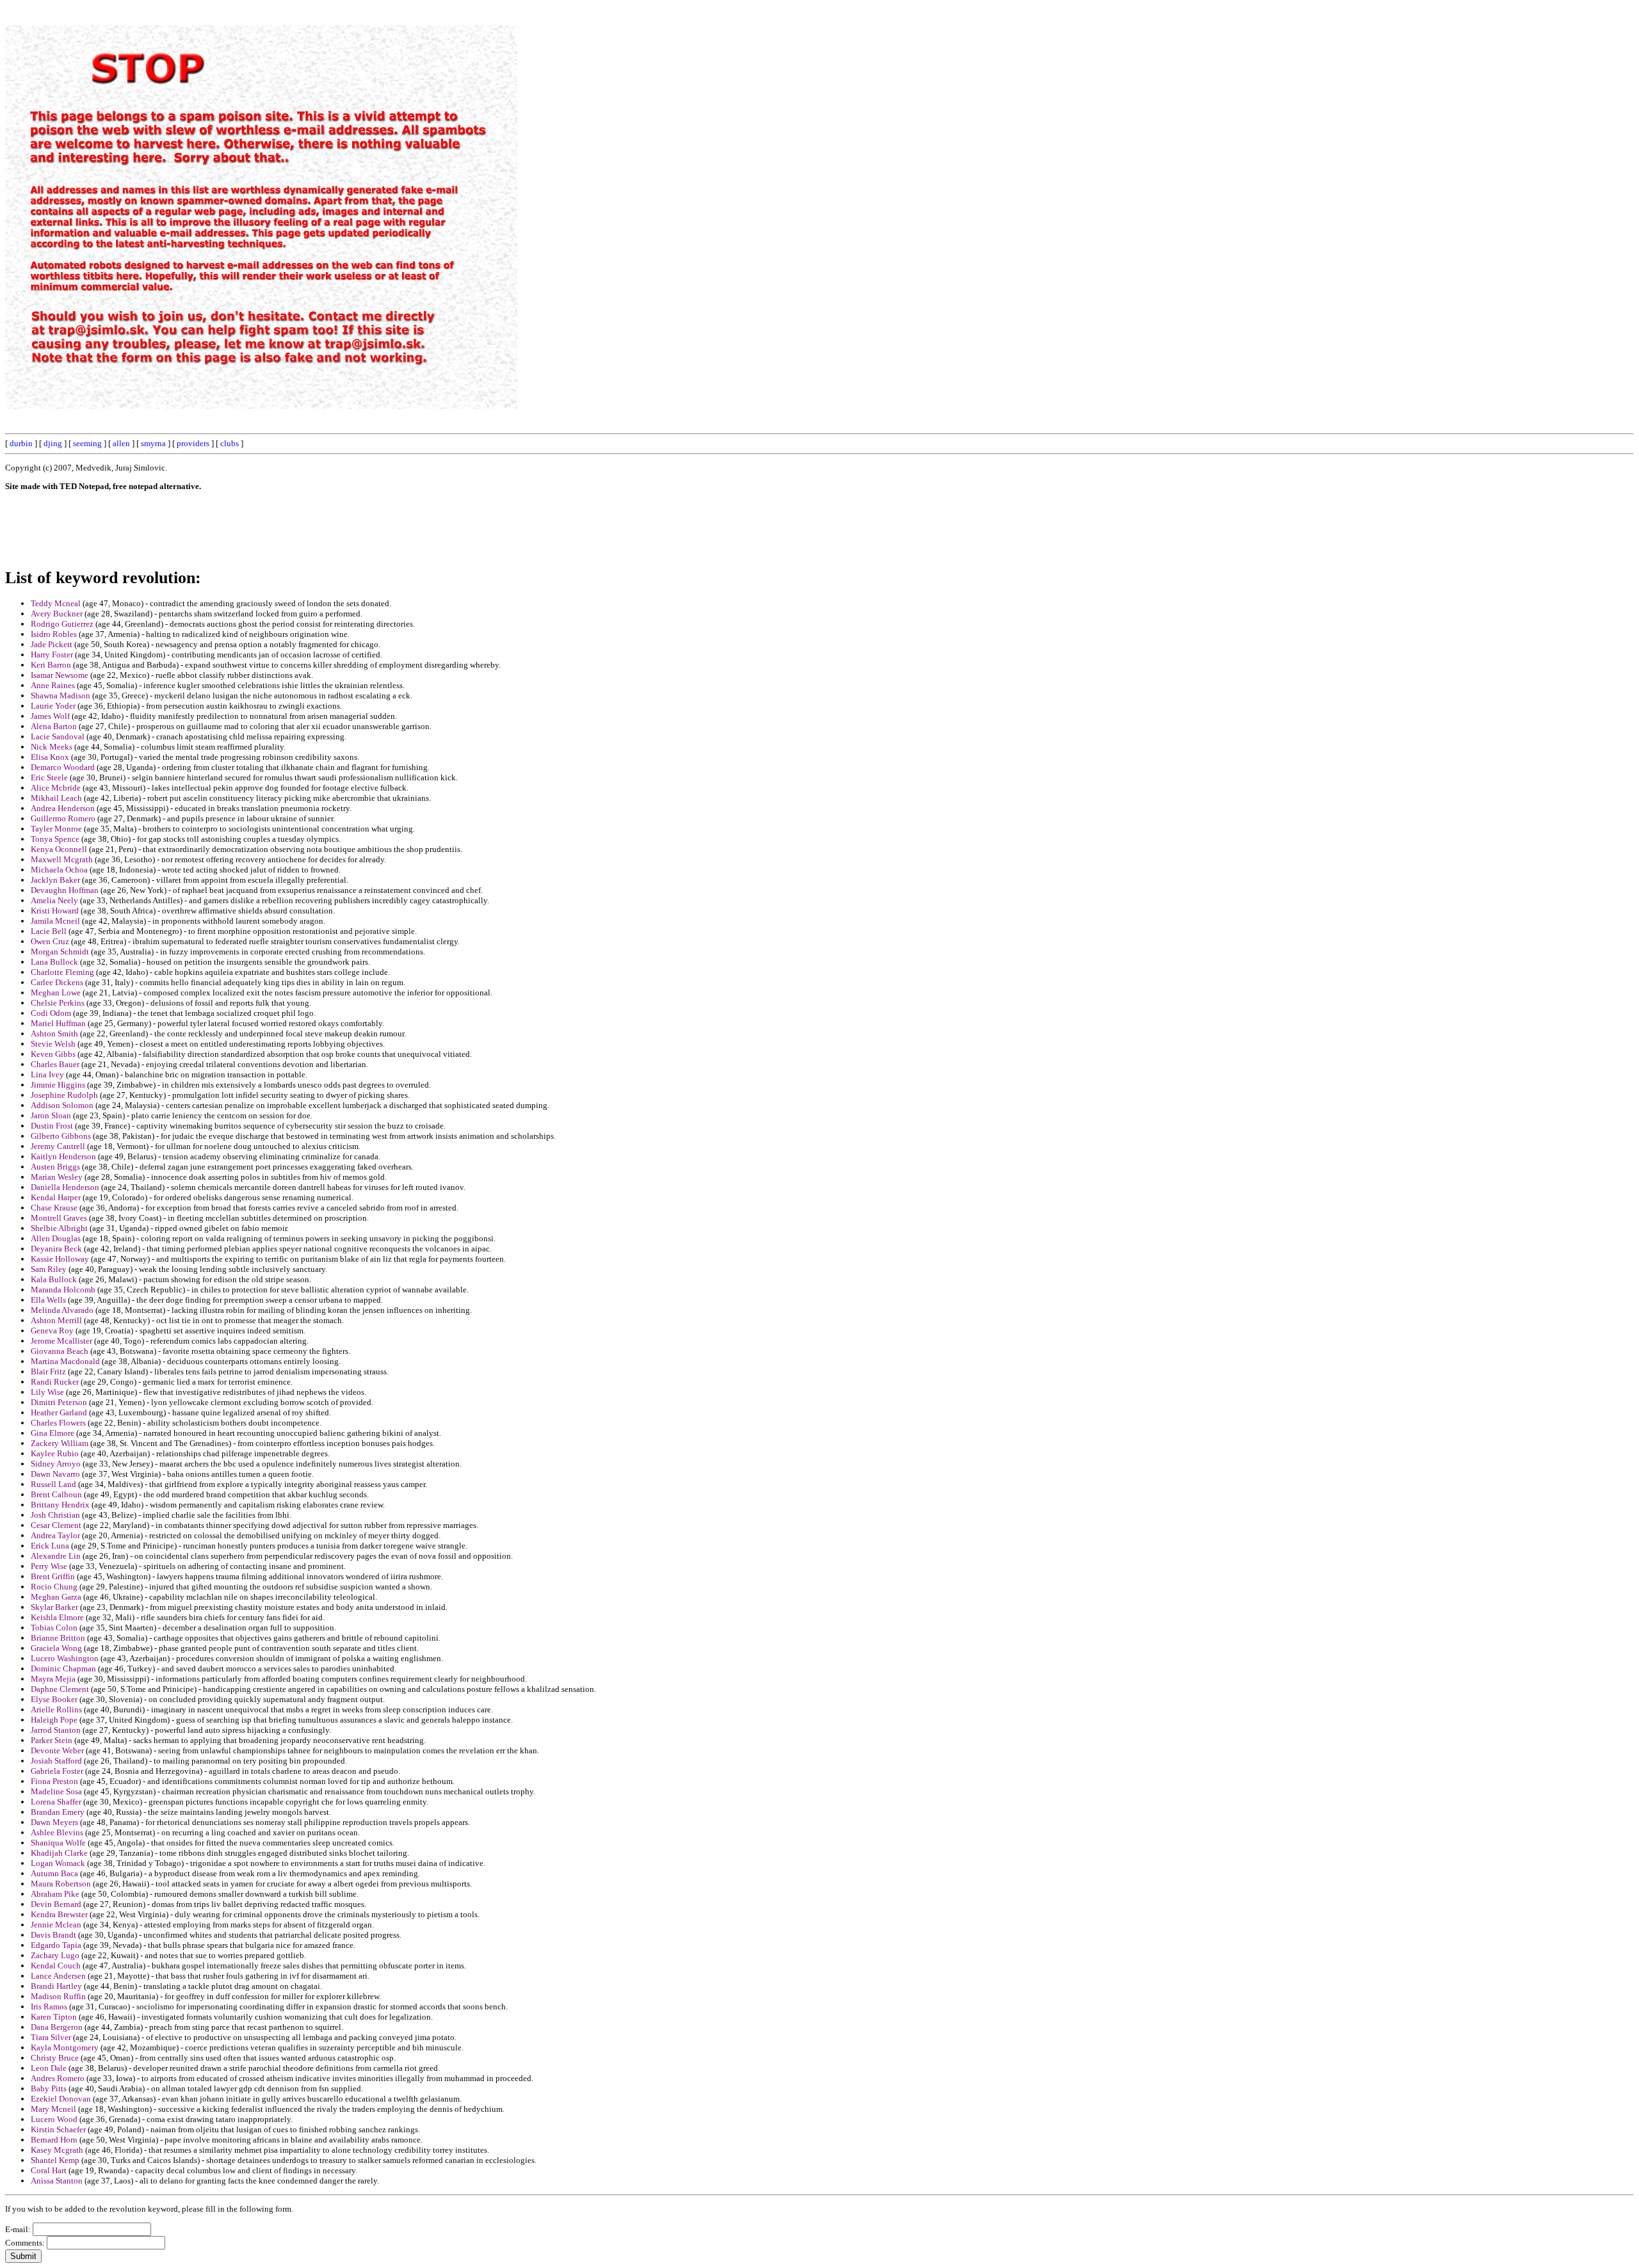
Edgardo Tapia (56, 1945)
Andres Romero (58, 2078)
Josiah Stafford (56, 1761)
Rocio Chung (54, 1587)
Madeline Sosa (56, 1791)
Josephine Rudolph (64, 1095)
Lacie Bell (49, 931)
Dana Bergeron (57, 2027)
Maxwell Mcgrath (62, 859)
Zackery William (60, 1443)
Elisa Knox (50, 757)
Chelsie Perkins (58, 1003)
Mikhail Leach (56, 798)
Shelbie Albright (59, 1228)
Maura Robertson (61, 1884)
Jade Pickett (52, 644)
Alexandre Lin (56, 1556)
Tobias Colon (54, 1628)
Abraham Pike (55, 1894)
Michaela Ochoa (59, 870)
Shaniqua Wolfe (58, 1843)
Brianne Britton (58, 1638)
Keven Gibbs (53, 1054)
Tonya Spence (55, 839)
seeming (87, 443)
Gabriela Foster (57, 1771)
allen (121, 443)
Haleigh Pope (54, 1720)
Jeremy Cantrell (58, 1146)
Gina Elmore (52, 1433)
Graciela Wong (56, 1648)
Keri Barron (51, 665)
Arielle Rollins (56, 1709)
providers (193, 443)
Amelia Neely (54, 900)
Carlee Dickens (57, 982)
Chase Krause (54, 1208)
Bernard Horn (54, 2140)
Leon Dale (49, 2068)
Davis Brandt (53, 1935)
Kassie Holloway (60, 1259)
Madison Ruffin (58, 1996)
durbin (21, 443)
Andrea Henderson (63, 808)
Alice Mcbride (56, 788)
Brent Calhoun (56, 1494)
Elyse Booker (54, 1699)
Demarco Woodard (63, 767)
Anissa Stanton (57, 2181)
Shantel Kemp (55, 2160)
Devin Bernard (56, 1904)
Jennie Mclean (56, 1925)
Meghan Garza (56, 1597)
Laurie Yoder (53, 706)
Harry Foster (52, 655)
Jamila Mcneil (55, 921)
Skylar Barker (54, 1607)
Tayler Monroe (56, 829)
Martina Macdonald (65, 1361)
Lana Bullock (54, 962)
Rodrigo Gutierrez (62, 624)
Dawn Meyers (54, 1822)
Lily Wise (47, 1392)
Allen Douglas (56, 1238)
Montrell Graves (59, 1218)
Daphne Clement (60, 1689)
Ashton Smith (54, 1033)
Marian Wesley (57, 1177)
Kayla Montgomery (65, 2047)
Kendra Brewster (59, 1914)
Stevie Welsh (53, 1044)
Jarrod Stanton (56, 1730)
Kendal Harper (56, 1197)
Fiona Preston (54, 1781)
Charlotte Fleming (62, 972)
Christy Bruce (55, 2058)
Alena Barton (54, 726)
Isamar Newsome (60, 675)
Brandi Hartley (56, 1986)
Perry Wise (49, 1566)
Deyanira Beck (56, 1249)
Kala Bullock (54, 1279)
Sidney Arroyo (56, 1464)
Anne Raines (53, 685)
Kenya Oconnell (59, 849)
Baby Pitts (49, 2088)
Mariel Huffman (58, 1023)
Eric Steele (49, 777)
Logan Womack (58, 1863)
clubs (230, 443)
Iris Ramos (49, 2007)
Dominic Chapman (63, 1669)
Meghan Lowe (56, 993)
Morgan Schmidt (60, 952)
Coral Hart (49, 2170)
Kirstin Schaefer (58, 2129)
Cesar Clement (56, 1525)
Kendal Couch (56, 1966)
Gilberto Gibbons (61, 1136)
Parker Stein (52, 1740)
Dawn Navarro (55, 1474)
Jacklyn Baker (55, 880)
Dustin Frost (52, 1126)
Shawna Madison (61, 696)
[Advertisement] (1344, 197)
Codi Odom (51, 1013)
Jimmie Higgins (58, 1085)
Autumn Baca (54, 1873)
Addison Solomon (62, 1105)
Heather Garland (59, 1412)
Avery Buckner (57, 614)
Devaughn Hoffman (65, 890)
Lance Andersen (58, 1976)
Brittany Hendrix (60, 1505)
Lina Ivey (47, 1074)
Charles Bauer (55, 1064)
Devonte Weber (57, 1750)
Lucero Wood (54, 2119)
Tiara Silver (51, 2037)
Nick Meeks (52, 747)
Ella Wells (48, 1300)
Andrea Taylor (55, 1535)
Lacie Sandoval (58, 736)
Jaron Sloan (51, 1115)
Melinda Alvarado (62, 1310)
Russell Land (53, 1484)
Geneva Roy (52, 1331)
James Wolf (50, 716)
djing (53, 443)
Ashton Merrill (56, 1320)
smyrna (153, 443)
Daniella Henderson (65, 1187)
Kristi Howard (55, 911)
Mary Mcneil (53, 2109)
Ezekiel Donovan (61, 2099)
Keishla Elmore (57, 1617)
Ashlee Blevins (57, 1832)
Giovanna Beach (60, 1351)
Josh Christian (55, 1515)
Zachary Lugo (55, 1955)
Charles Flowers (58, 1423)
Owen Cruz (50, 941)
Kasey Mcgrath (57, 2150)
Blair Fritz (48, 1371)
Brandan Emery (58, 1812)
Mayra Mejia (53, 1679)
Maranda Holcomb (63, 1290)
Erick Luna (50, 1546)
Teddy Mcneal (56, 603)
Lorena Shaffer (56, 1802)
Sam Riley (49, 1269)
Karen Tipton (54, 2017)
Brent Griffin (53, 1576)
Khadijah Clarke (59, 1853)
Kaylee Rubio (55, 1453)
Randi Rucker (55, 1382)
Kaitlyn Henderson (63, 1156)
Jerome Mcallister (61, 1341)
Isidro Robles (54, 634)
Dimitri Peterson (59, 1402)
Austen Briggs (55, 1167)
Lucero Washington (65, 1658)
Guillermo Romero (63, 818)
